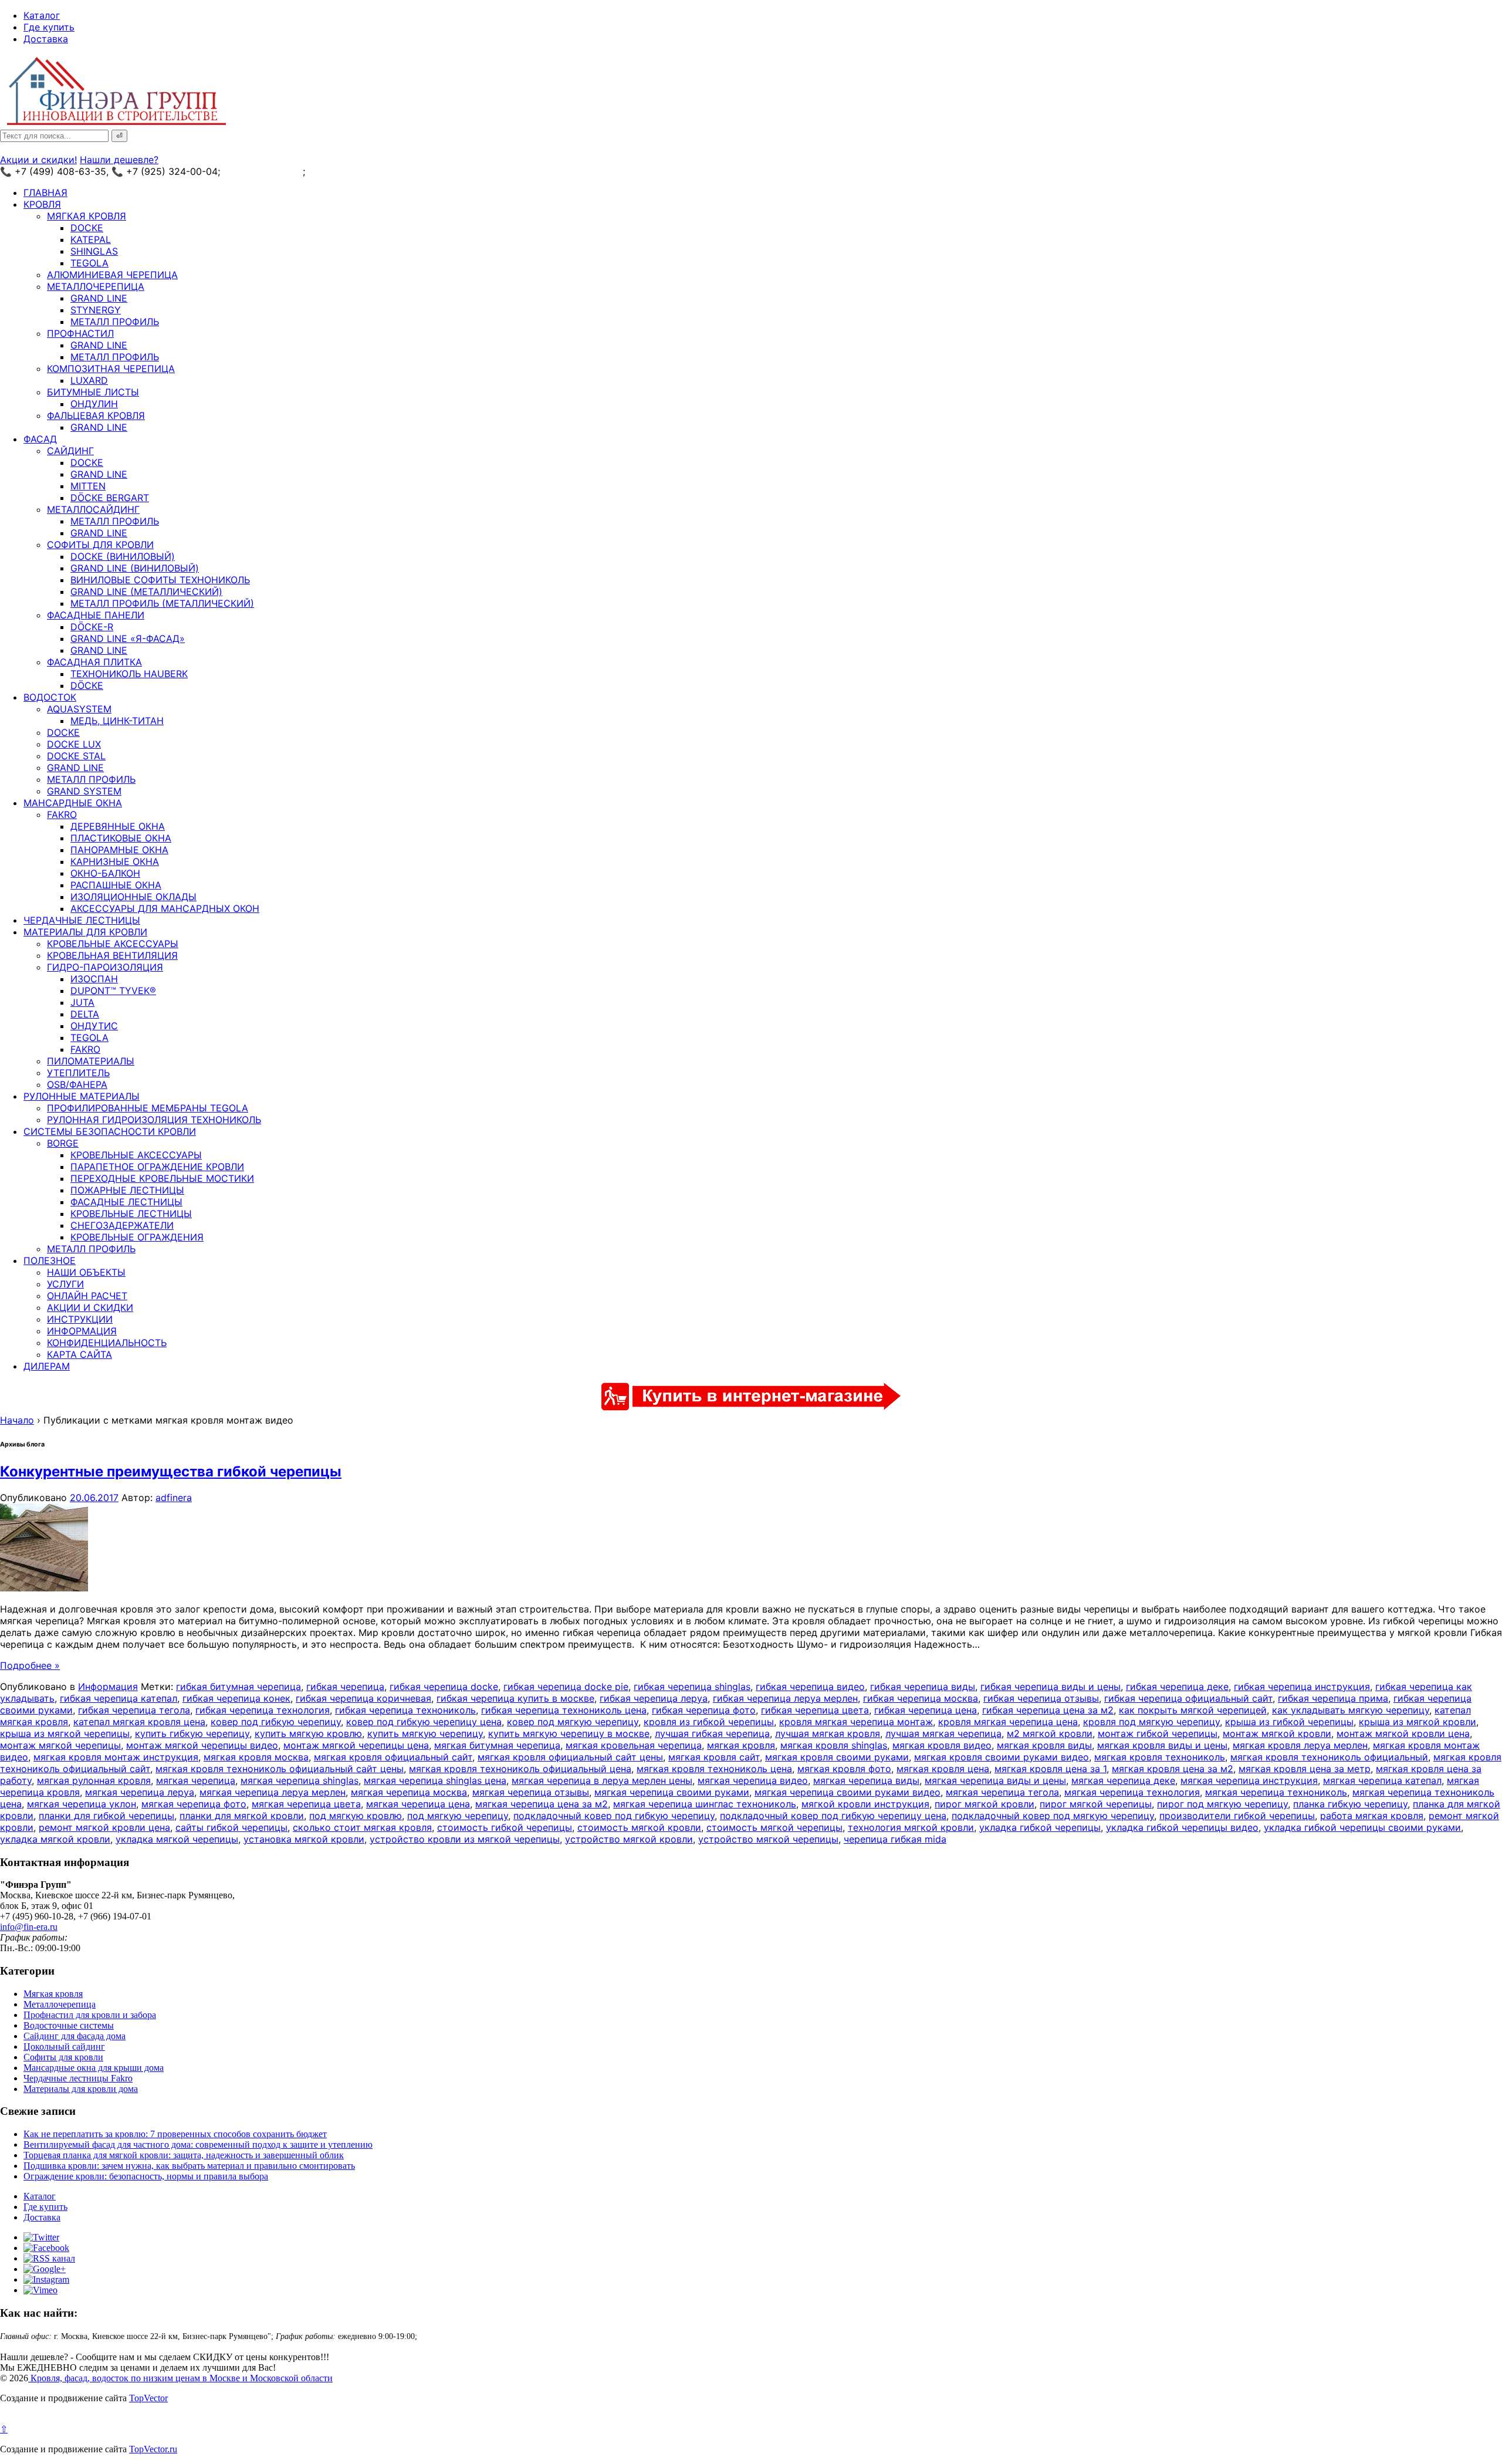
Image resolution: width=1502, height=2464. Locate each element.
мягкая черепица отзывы (531, 1792)
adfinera (174, 1498)
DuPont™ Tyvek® (113, 991)
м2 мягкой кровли (1050, 1733)
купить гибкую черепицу (192, 1733)
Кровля (42, 204)
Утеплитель (78, 1073)
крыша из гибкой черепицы (1289, 1722)
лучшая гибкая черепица (712, 1733)
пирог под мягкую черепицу (1222, 1804)
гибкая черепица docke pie (566, 1686)
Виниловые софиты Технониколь (160, 580)
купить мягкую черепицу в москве (569, 1733)
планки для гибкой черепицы (106, 1816)
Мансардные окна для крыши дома (94, 2068)
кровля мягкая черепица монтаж (856, 1722)
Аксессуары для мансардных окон (165, 908)
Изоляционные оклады (133, 897)
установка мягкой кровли (304, 1839)
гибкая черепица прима (1333, 1698)
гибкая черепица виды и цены (1051, 1686)
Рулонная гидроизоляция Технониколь (154, 1120)
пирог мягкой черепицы (1096, 1804)
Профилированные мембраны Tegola (148, 1108)
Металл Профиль (115, 322)
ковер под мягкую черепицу (573, 1722)
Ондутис (94, 1026)
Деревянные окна (118, 826)
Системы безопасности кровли (110, 1131)
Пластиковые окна (121, 838)
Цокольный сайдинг (64, 2046)
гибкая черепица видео (810, 1686)
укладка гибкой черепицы (1040, 1827)
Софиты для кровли (100, 545)
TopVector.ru (153, 2449)
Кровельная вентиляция (112, 955)
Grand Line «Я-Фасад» (128, 638)
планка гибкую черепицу (1350, 1804)
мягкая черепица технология (1132, 1792)
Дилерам (47, 1366)
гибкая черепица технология (263, 1710)
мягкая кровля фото (844, 1769)
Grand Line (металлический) (146, 592)
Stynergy (96, 310)
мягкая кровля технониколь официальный (1329, 1757)
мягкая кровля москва (256, 1757)
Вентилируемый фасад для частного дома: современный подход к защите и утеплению (198, 2144)
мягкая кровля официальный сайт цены (570, 1757)
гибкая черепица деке (1177, 1686)
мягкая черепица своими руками (672, 1792)
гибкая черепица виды (923, 1686)
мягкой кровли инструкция (865, 1804)
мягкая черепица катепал (1382, 1780)
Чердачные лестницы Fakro (78, 2078)
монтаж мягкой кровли (1277, 1733)
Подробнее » (30, 1665)
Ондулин (94, 404)
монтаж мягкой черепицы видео (202, 1745)
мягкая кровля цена (943, 1769)
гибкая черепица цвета (815, 1710)
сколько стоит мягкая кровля (362, 1827)
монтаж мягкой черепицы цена (356, 1745)
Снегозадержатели (122, 1225)
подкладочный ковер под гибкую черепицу (614, 1816)
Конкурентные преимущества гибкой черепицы (171, 1471)
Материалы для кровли (85, 932)
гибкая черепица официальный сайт (1188, 1698)
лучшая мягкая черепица (943, 1733)
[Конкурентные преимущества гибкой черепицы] (44, 1588)
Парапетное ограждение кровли (157, 1167)
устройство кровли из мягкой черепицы (465, 1839)
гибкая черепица (345, 1686)
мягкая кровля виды (1044, 1745)
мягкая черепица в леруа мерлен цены (602, 1780)
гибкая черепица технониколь (405, 1710)
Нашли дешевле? (119, 160)
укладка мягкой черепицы (177, 1839)
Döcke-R (92, 627)
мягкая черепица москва (409, 1792)
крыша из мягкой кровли (1418, 1722)
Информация (82, 1331)
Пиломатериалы (91, 1061)
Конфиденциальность (107, 1343)
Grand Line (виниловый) (135, 568)
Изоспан (94, 979)
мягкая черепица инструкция (1249, 1780)
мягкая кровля (741, 1745)
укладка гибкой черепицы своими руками (1362, 1827)
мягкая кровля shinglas (834, 1745)
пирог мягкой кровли (985, 1804)
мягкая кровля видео (942, 1745)
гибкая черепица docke (444, 1686)
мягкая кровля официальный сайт (393, 1757)
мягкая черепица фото (194, 1804)
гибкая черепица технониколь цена (564, 1710)
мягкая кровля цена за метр (1305, 1769)
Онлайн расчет (87, 1296)
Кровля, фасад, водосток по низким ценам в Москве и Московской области (180, 2378)
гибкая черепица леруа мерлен (785, 1698)
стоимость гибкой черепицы (505, 1827)
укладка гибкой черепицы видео (1182, 1827)
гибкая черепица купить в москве (515, 1698)
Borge (63, 1143)
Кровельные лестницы (131, 1214)
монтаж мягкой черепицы (60, 1745)
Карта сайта (80, 1354)
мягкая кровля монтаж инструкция (116, 1757)
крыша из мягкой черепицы (65, 1733)
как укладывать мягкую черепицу (1351, 1710)
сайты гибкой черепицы (231, 1827)
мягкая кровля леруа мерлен (1300, 1745)
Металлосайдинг (93, 509)
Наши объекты (86, 1272)
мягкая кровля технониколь (1160, 1757)
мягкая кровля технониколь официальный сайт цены (280, 1769)
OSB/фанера (77, 1084)
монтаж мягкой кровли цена (1403, 1733)
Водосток (50, 697)
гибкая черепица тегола (134, 1710)
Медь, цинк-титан (117, 721)
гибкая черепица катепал (119, 1698)
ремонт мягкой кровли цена (104, 1827)
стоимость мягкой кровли (639, 1827)
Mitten (88, 486)
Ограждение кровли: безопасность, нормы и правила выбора (146, 2176)
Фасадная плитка (94, 662)
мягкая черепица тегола (1002, 1792)
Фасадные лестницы (126, 1202)
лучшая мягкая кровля (828, 1733)
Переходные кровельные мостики (162, 1178)
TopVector (148, 2398)
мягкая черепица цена (418, 1804)
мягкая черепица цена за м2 (542, 1804)
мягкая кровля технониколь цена (714, 1769)
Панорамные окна (119, 850)
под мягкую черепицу (458, 1816)
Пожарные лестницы (127, 1190)
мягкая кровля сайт (714, 1757)
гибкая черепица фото (704, 1710)
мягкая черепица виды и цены (995, 1780)
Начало (17, 1420)
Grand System (84, 791)
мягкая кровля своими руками (837, 1757)
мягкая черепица (196, 1780)
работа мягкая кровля (1372, 1816)
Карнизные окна (115, 861)
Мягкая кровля (87, 216)
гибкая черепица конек (236, 1698)
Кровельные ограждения (137, 1237)
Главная (45, 192)
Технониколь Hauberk (129, 674)
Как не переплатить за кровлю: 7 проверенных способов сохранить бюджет (175, 2134)
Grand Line (99, 298)
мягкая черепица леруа (140, 1792)
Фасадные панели (96, 615)
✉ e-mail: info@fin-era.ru (363, 171)
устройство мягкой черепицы (768, 1839)
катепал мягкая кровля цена (139, 1722)
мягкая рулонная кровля (94, 1780)
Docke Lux (74, 744)
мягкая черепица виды (866, 1780)
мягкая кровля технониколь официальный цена (520, 1769)
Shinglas (94, 251)
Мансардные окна (73, 803)
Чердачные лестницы (82, 920)
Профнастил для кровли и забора (90, 2015)
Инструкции (80, 1319)
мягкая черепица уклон (82, 1804)
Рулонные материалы (82, 1096)
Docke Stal (76, 756)
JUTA (82, 1002)
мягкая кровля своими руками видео (1002, 1757)
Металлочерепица (96, 286)
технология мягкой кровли (911, 1827)
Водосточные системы (69, 2025)
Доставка (46, 39)
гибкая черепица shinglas (692, 1686)
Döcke (87, 685)
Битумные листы (93, 392)
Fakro (62, 814)
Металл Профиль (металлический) (162, 603)
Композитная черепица (111, 369)
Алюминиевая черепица (112, 275)
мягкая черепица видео (753, 1780)
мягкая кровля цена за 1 (1051, 1769)
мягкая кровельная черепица (634, 1745)
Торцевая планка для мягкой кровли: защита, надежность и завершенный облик (184, 2155)
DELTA (85, 1014)
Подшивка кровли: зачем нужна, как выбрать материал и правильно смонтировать (189, 2166)
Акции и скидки (90, 1307)
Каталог (42, 15)
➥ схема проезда (263, 171)
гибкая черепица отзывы (1041, 1698)
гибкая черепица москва (921, 1698)
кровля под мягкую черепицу (1151, 1722)
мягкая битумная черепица (497, 1745)
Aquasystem (79, 709)
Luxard (89, 380)
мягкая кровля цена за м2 (1173, 1769)
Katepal (91, 239)
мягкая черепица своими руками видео (848, 1792)
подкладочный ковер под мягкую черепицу (1053, 1816)
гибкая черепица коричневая (363, 1698)
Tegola (89, 263)
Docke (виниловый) (123, 556)
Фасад (40, 439)
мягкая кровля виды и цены (1162, 1745)
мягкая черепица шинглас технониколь (705, 1804)
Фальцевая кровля (96, 415)
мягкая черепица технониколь (1276, 1792)
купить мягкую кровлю (308, 1733)
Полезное (50, 1260)
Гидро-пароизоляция (105, 967)
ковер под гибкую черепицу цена (424, 1722)
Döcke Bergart (110, 498)
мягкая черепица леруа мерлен (273, 1792)
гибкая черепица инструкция (1302, 1686)
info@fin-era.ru (29, 1927)
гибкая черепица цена (926, 1710)
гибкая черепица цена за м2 (1048, 1710)
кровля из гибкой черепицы (709, 1722)
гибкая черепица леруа (654, 1698)
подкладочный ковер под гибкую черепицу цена (833, 1816)
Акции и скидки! (38, 160)
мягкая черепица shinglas (300, 1780)
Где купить (49, 27)
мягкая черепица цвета (306, 1804)
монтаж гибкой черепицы (1158, 1733)
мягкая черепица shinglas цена (435, 1780)
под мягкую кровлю (356, 1816)
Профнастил (80, 333)
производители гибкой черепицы (1237, 1816)
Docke (87, 228)
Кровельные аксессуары (113, 944)
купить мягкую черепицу (425, 1733)
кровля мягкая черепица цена (1008, 1722)
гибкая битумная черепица (239, 1686)
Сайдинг (70, 451)
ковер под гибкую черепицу (276, 1722)
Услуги (65, 1284)
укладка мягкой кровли (55, 1839)
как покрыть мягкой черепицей (1193, 1710)
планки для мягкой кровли (242, 1816)
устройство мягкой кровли (629, 1839)
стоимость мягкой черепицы (774, 1827)
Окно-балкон (105, 873)
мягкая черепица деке (1123, 1780)
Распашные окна (116, 885)
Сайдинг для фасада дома (75, 2036)
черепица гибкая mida (895, 1839)
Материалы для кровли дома (81, 2089)
